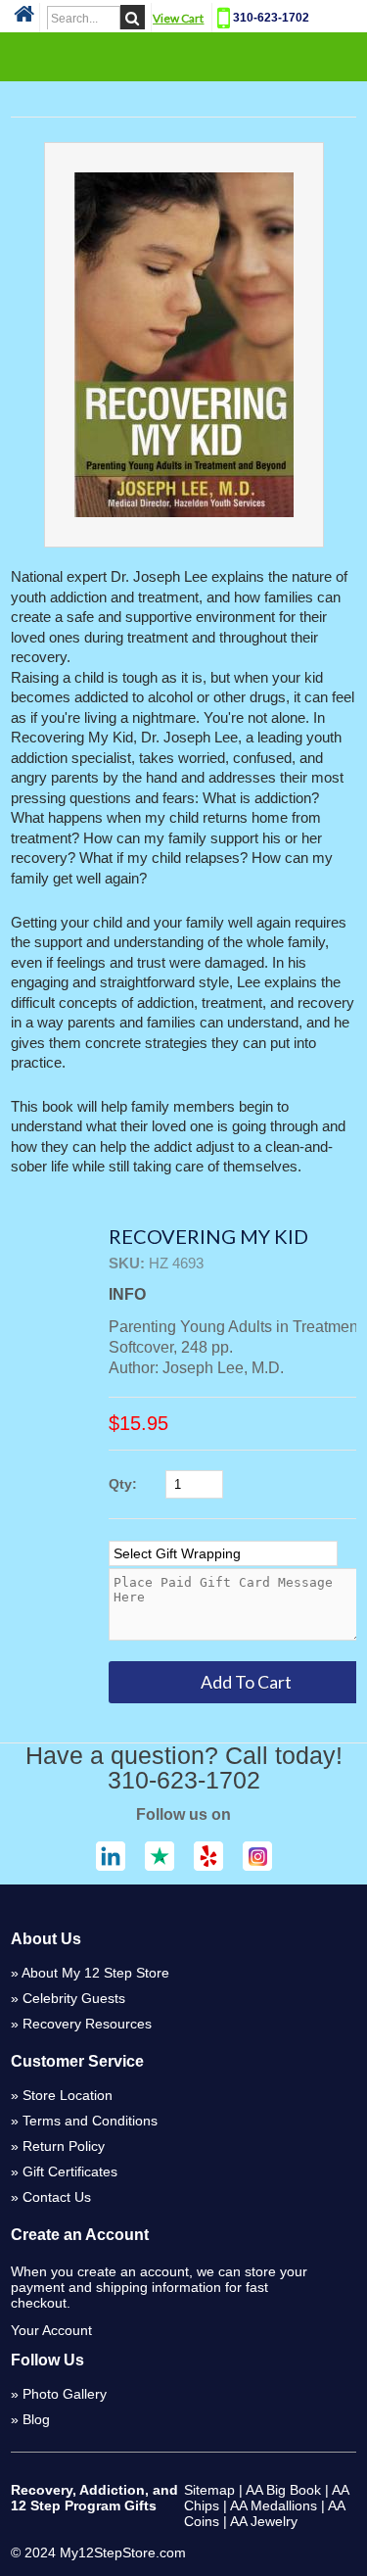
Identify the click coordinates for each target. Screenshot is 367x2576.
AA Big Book (283, 2490)
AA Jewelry (264, 2521)
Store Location (68, 2095)
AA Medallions (274, 2505)
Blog (36, 2419)
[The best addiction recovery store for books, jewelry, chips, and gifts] (24, 20)
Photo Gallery (65, 2394)
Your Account (51, 2330)
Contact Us (57, 2197)
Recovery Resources (87, 2024)
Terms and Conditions (90, 2121)
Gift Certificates (70, 2171)
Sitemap (209, 2490)
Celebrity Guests (74, 1998)
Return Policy (64, 2146)
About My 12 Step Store (95, 1973)
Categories (184, 56)
